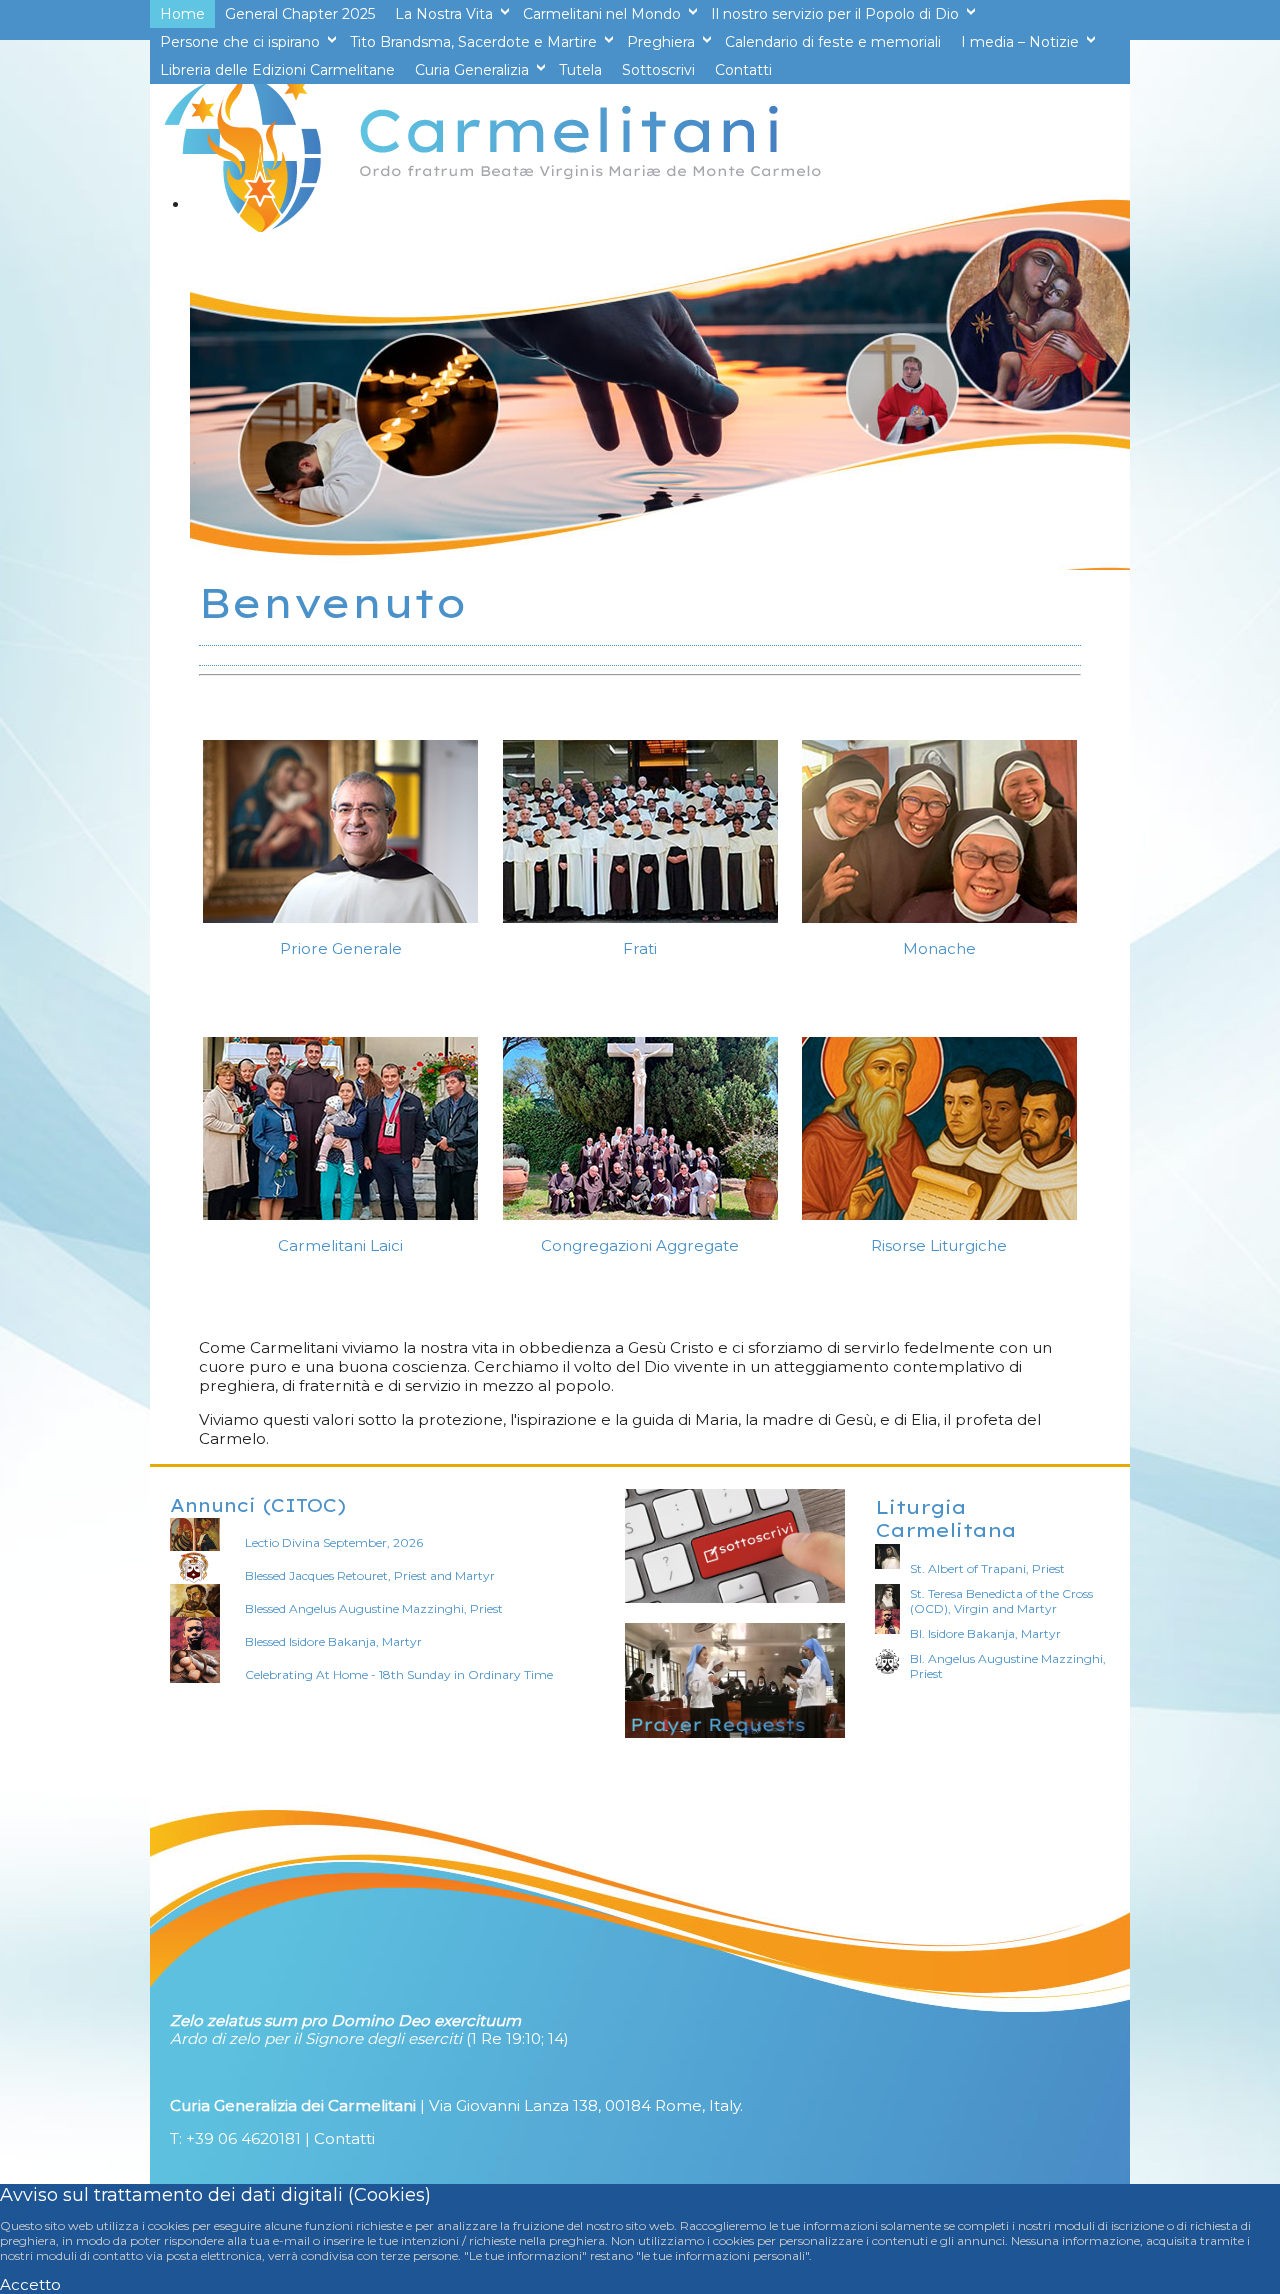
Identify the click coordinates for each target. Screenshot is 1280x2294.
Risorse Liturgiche (939, 1245)
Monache (939, 948)
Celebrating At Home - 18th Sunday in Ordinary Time (399, 1674)
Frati (640, 948)
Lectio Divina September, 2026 (334, 1542)
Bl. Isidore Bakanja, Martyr (985, 1633)
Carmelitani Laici (340, 1245)
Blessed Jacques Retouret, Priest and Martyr (370, 1575)
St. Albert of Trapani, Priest (987, 1568)
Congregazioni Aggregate (640, 1245)
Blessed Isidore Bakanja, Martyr (333, 1641)
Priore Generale (341, 948)
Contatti (344, 2138)
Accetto (30, 2284)
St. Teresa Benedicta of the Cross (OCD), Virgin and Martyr (1001, 1601)
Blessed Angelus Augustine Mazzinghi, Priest (374, 1608)
